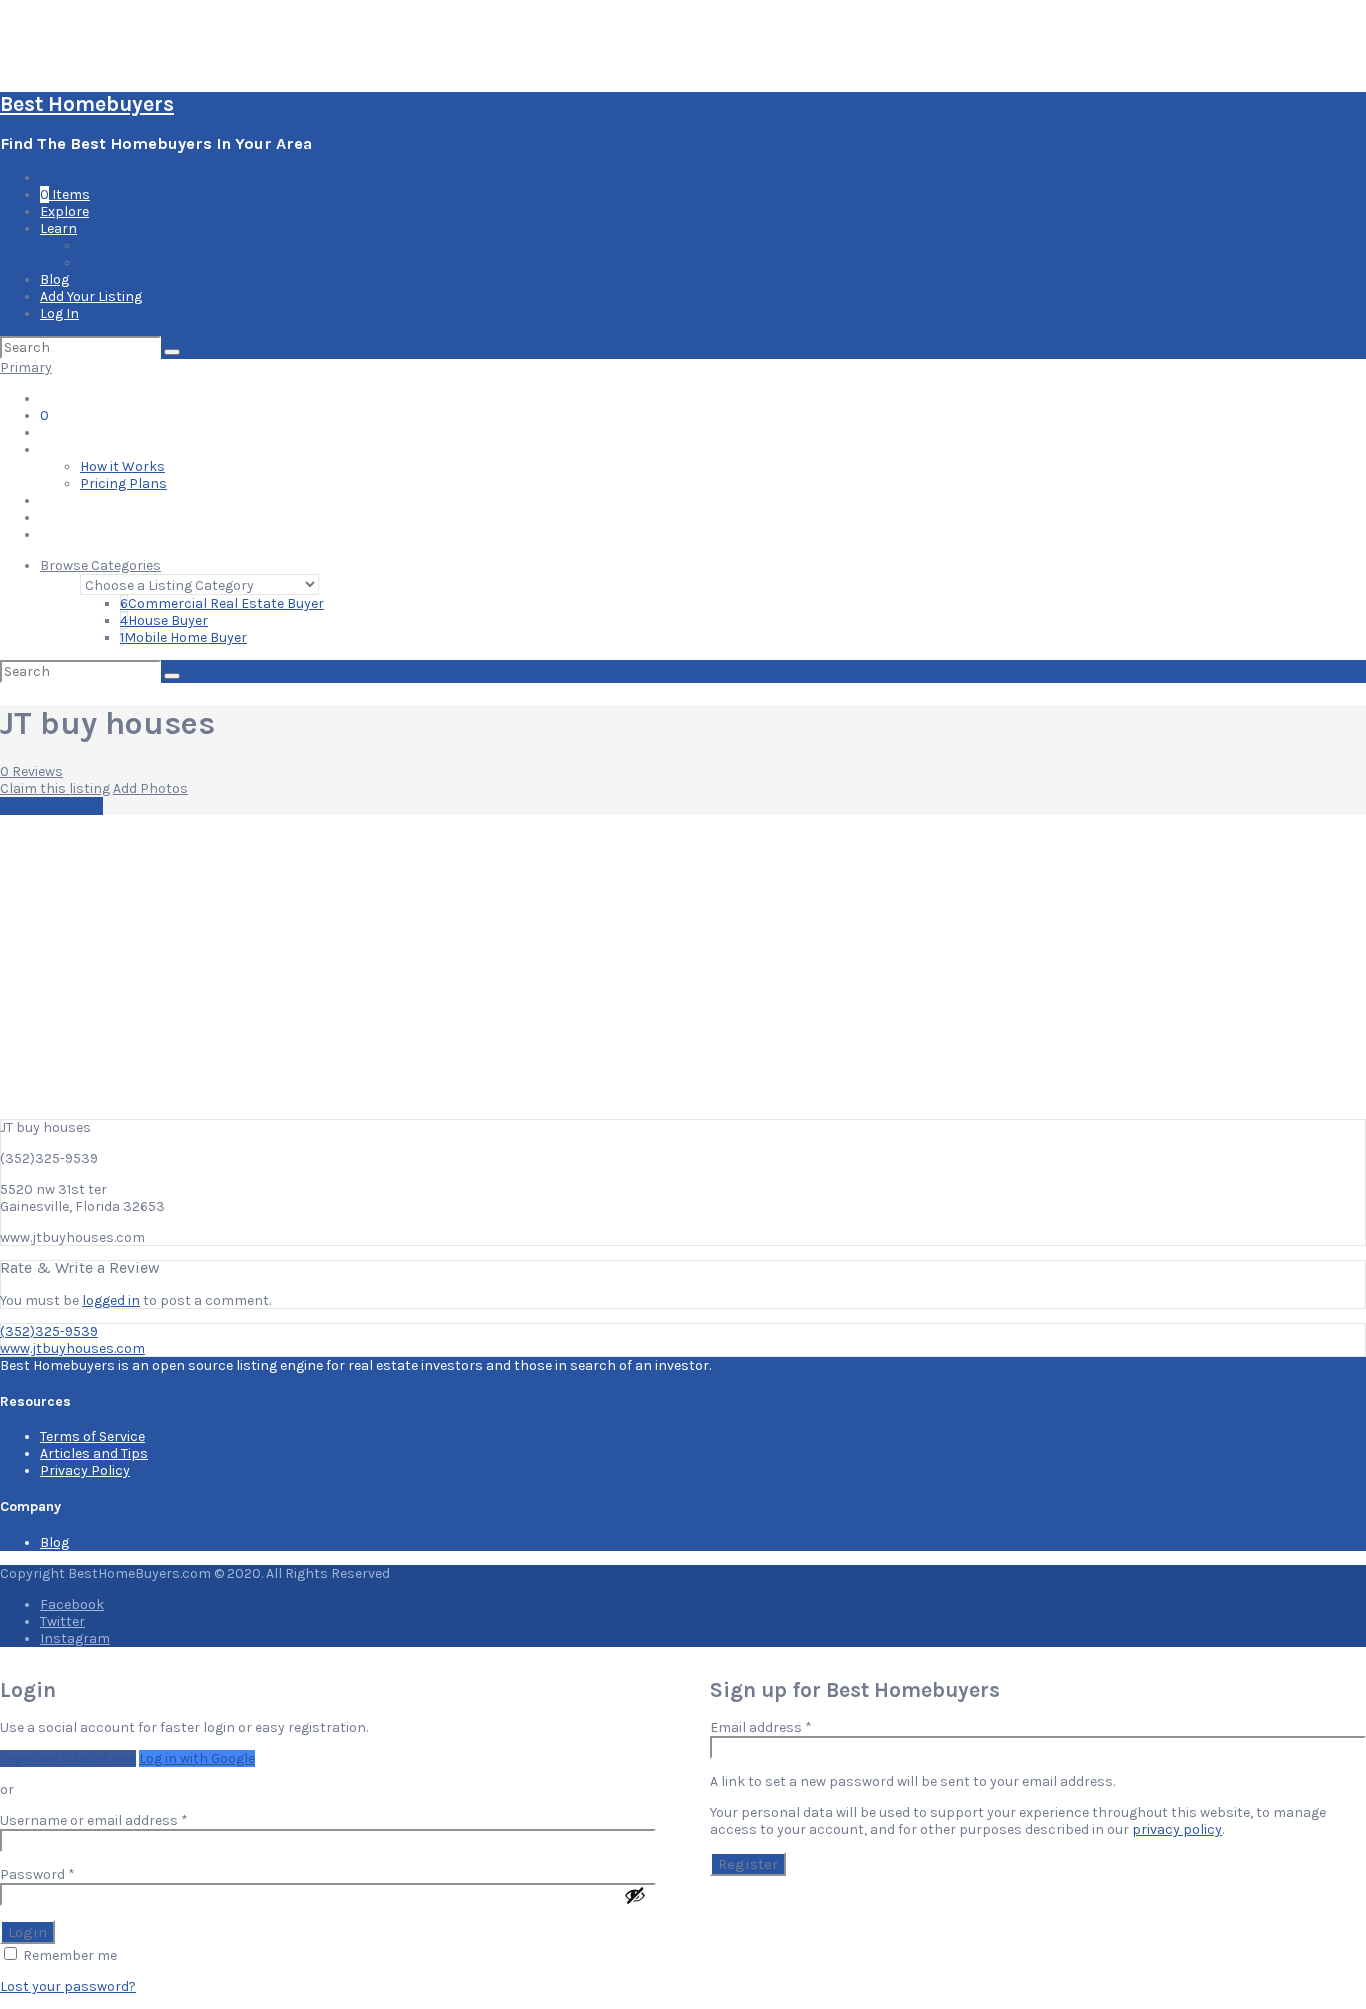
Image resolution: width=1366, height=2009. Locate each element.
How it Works (122, 245)
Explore (64, 211)
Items (65, 194)
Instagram (75, 1638)
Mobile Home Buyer (183, 637)
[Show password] (635, 1895)
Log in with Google (197, 1758)
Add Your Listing (91, 296)
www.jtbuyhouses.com (72, 1348)
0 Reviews (31, 771)
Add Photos (150, 788)
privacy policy (1177, 1829)
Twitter (62, 1621)
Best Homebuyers (87, 104)
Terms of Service (92, 1436)
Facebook (72, 1604)
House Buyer (164, 620)
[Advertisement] (683, 965)
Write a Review (51, 806)
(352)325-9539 (49, 1331)
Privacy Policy (85, 1470)
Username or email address (121, 1820)
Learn (58, 228)
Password (65, 1874)
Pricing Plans (123, 262)
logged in (111, 1300)
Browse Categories (100, 565)
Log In (59, 313)
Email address (788, 1727)
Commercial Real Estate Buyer (222, 603)
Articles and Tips (94, 1453)
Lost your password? (68, 1986)
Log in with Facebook (68, 1758)
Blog (54, 279)
